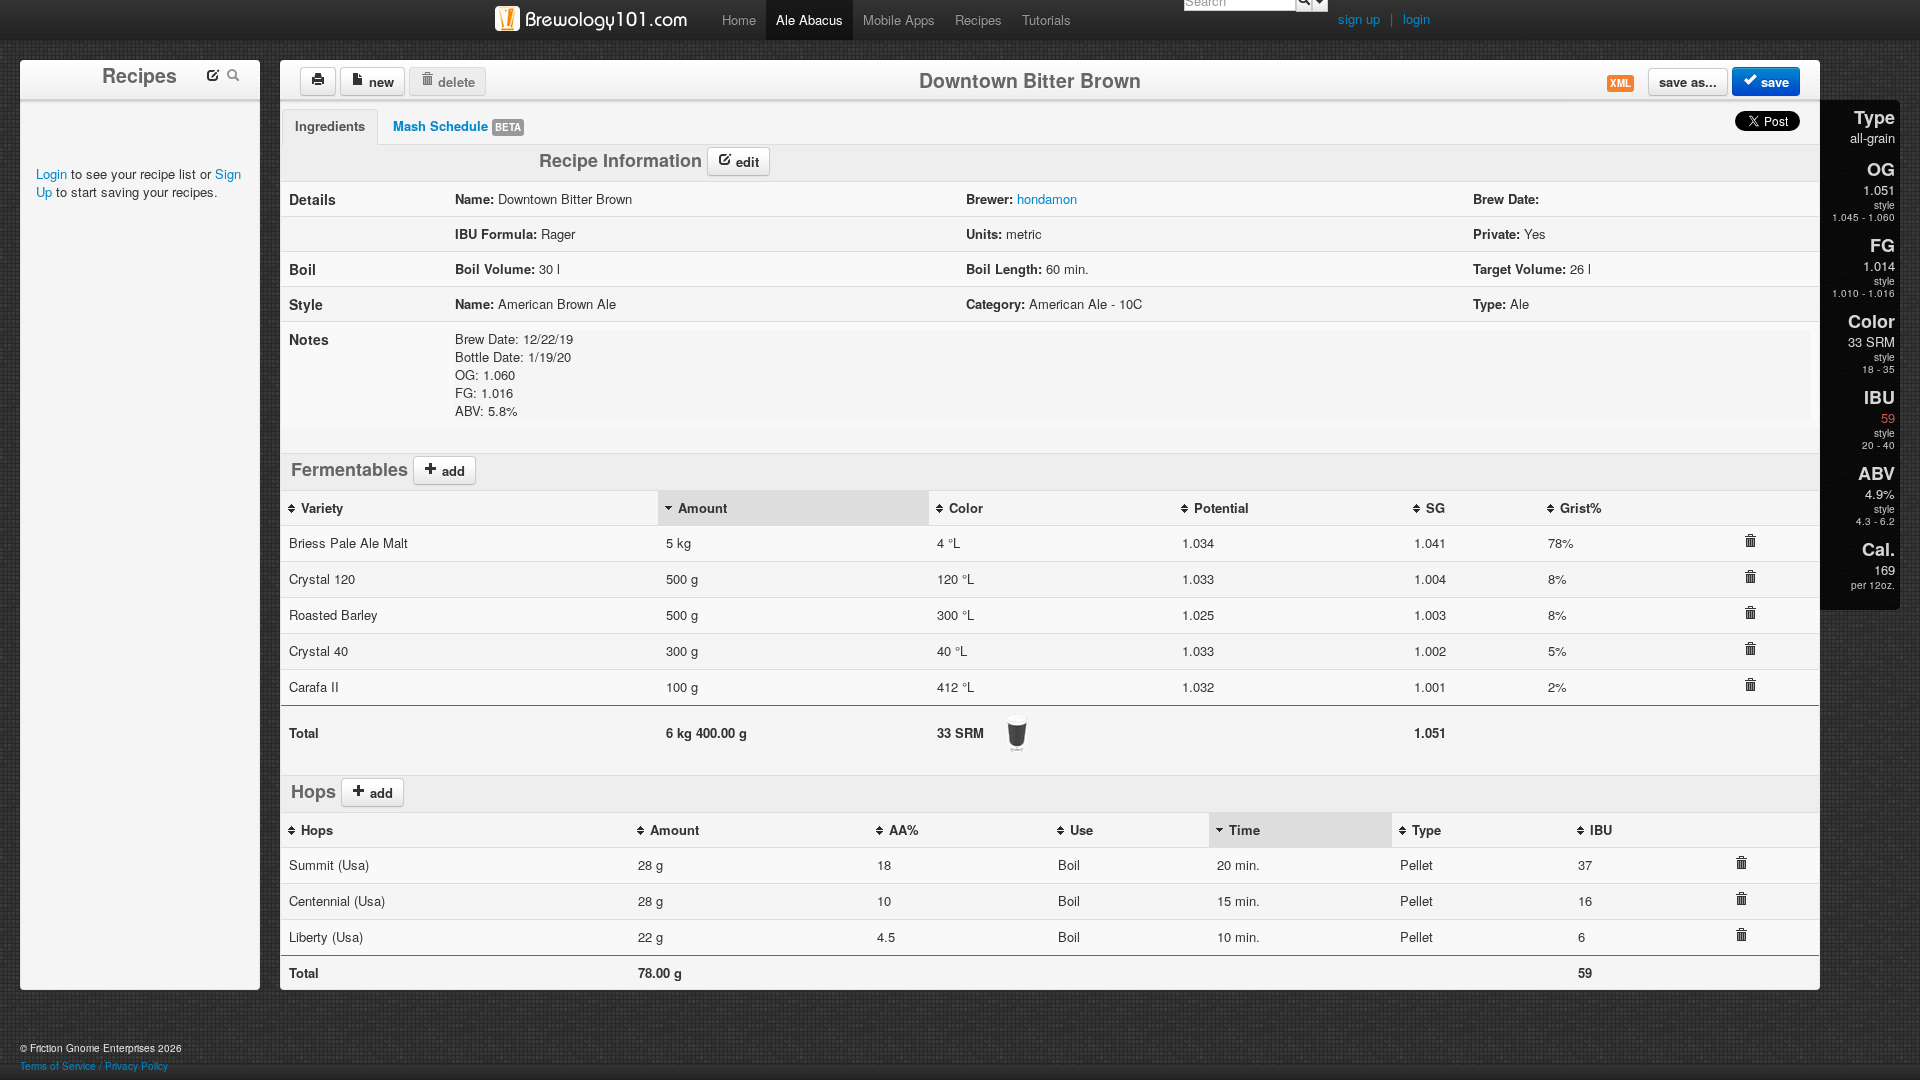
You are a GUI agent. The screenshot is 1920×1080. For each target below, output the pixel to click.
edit (745, 161)
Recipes (978, 19)
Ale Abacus (809, 19)
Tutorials (1046, 19)
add (451, 470)
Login (51, 173)
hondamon (1047, 198)
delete (454, 81)
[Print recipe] (318, 81)
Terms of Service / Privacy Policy (94, 1066)
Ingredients (330, 125)
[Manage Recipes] (213, 77)
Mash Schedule (457, 125)
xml (1620, 83)
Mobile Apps (899, 19)
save (1773, 81)
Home (739, 19)
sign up (1359, 18)
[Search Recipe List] (233, 77)
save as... (1688, 81)
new (379, 81)
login (1416, 18)
